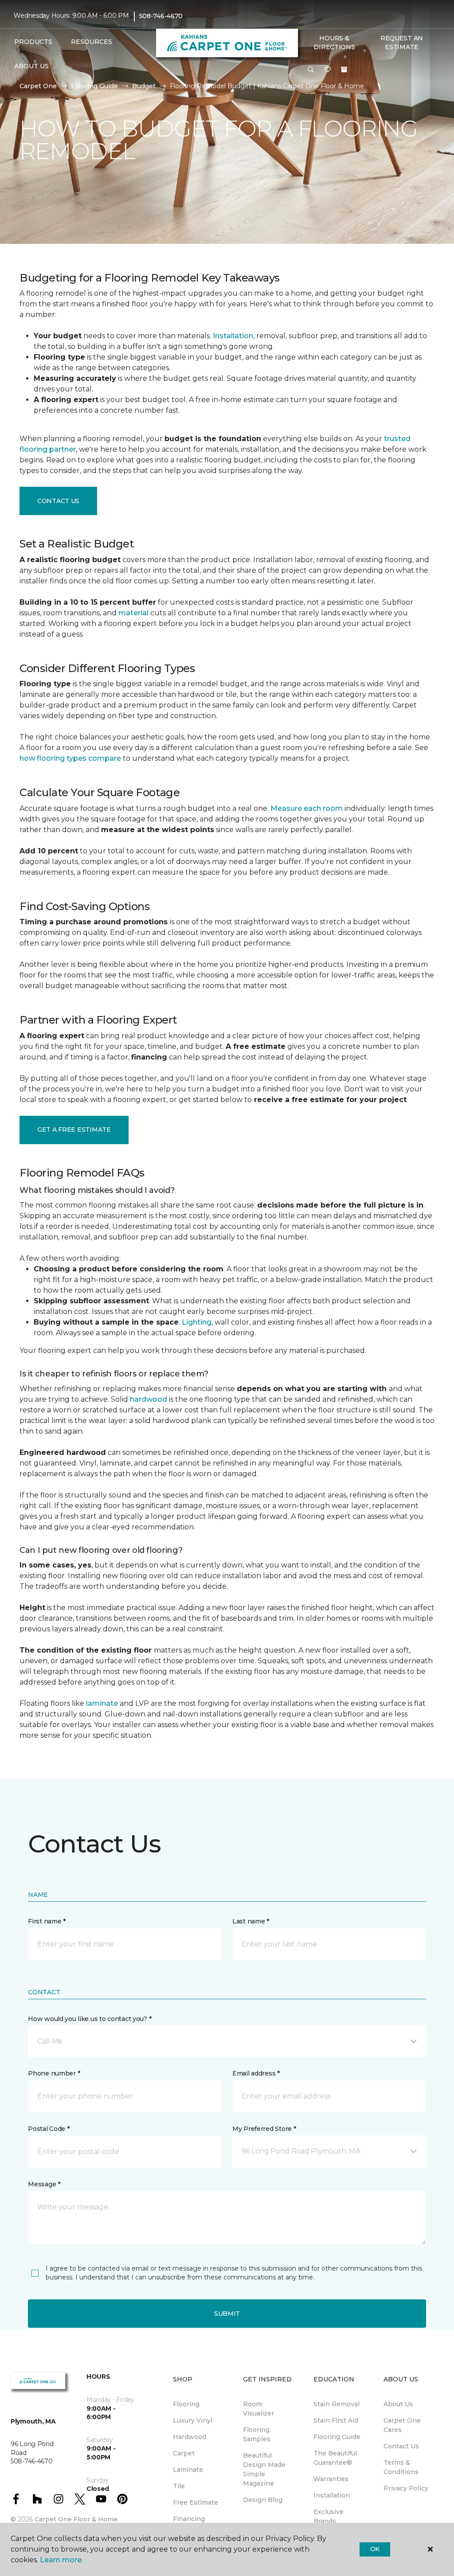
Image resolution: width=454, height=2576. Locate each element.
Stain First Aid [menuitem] (336, 2420)
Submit (227, 2314)
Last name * (251, 1921)
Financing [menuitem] (189, 2519)
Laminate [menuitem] (188, 2470)
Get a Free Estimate (74, 1130)
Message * (44, 2184)
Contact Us (58, 501)
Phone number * (54, 2073)
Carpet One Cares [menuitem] (402, 2425)
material (133, 613)
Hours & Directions (334, 43)
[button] (311, 70)
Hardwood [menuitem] (190, 2437)
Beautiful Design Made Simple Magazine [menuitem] (264, 2469)
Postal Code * (49, 2129)
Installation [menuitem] (332, 2495)
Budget (144, 86)
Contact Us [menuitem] (401, 2446)
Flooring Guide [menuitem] (337, 2437)
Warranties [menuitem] (331, 2479)
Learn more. (61, 2560)
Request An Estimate (402, 43)
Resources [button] (92, 42)
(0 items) (344, 70)
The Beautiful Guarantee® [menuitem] (335, 2458)
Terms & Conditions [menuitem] (401, 2467)
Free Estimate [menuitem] (196, 2502)
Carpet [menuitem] (184, 2453)
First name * (47, 1921)
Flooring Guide (94, 86)
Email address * (256, 2073)
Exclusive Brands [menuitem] (329, 2516)
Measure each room (307, 808)
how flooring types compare (70, 758)
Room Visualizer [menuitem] (258, 2409)
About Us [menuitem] (398, 2404)
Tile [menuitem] (179, 2486)
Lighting (197, 1322)
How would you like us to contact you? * (90, 2019)
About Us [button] (31, 66)
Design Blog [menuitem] (263, 2500)
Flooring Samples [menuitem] (257, 2434)
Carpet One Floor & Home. (77, 2519)
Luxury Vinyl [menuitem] (193, 2420)
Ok (375, 2549)
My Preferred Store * (264, 2129)
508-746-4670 (161, 16)
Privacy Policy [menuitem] (406, 2488)
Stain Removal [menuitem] (337, 2404)
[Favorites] (328, 70)
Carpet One (38, 86)
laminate (102, 1703)
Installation (233, 336)
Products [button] (33, 42)
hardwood (149, 1399)
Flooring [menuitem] (186, 2404)
